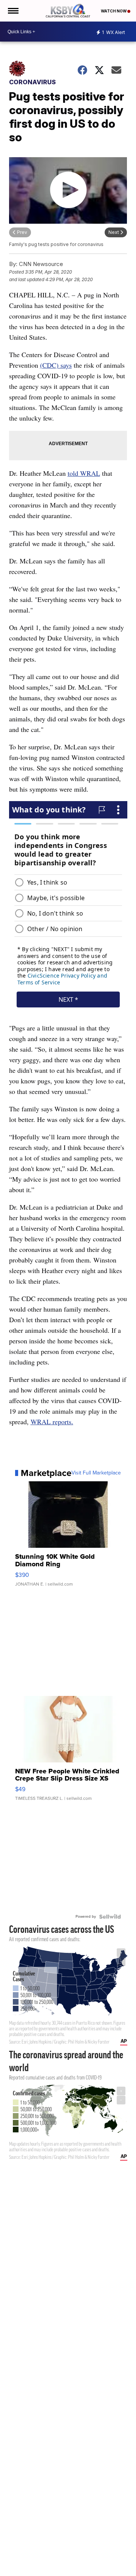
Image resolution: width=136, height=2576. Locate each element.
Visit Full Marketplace (96, 1473)
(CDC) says (56, 365)
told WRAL (84, 473)
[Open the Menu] (13, 11)
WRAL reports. (52, 1422)
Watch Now (114, 11)
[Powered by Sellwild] (110, 1917)
